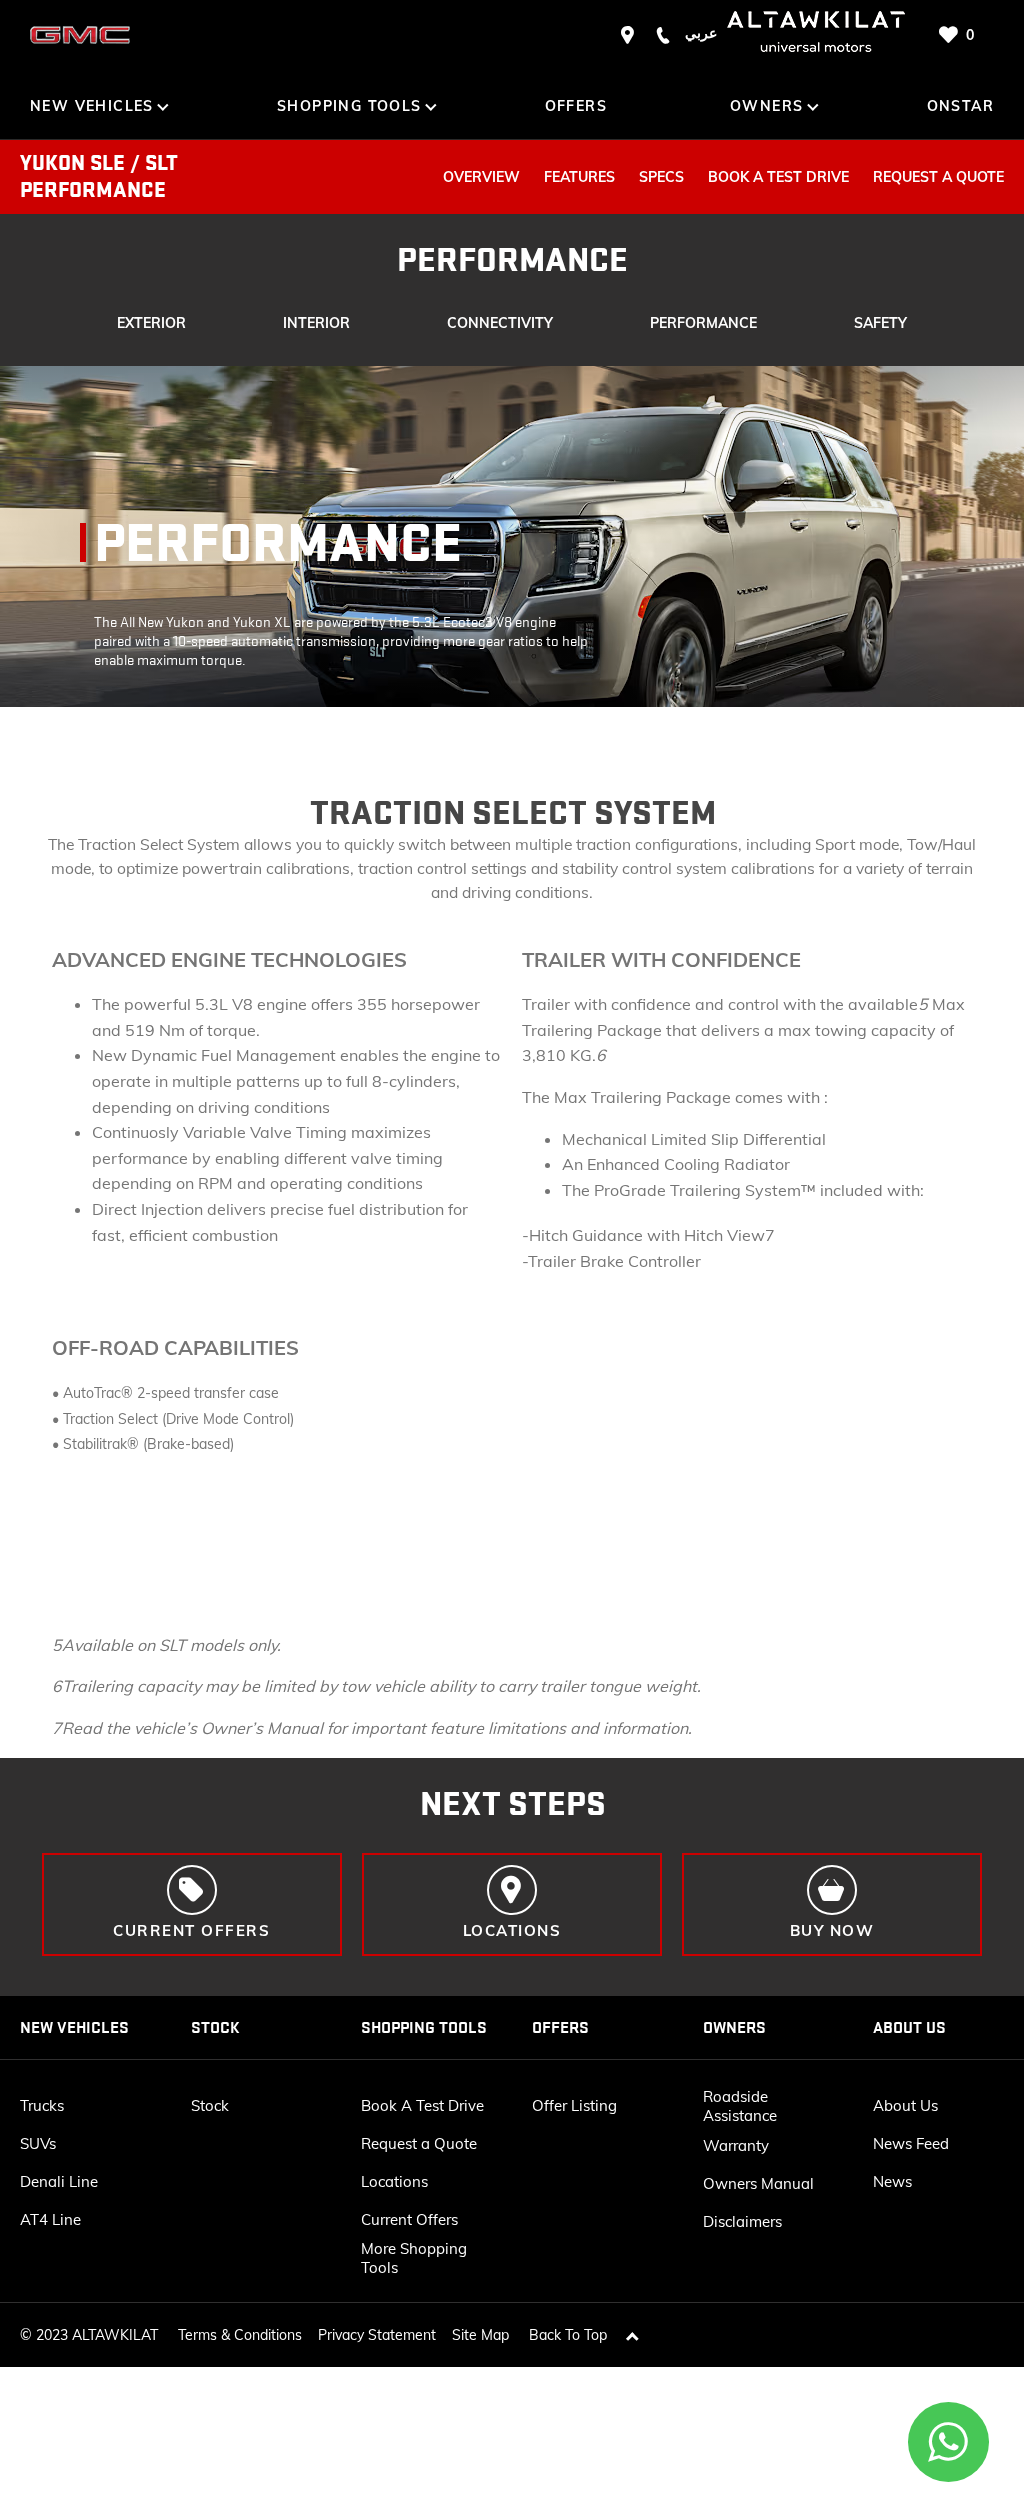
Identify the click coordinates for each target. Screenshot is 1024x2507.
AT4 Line (50, 2219)
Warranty (736, 2145)
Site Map (480, 2335)
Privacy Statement (377, 2335)
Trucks (42, 2105)
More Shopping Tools (414, 2258)
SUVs (38, 2143)
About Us (905, 2105)
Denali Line (59, 2181)
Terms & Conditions (240, 2335)
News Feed (911, 2143)
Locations (394, 2181)
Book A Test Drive (422, 2105)
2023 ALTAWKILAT (97, 2335)
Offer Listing (574, 2105)
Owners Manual (758, 2183)
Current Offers (409, 2219)
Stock (210, 2105)
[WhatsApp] (949, 2442)
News (892, 2181)
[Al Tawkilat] (80, 35)
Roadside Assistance (740, 2106)
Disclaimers (742, 2221)
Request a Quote (419, 2143)
